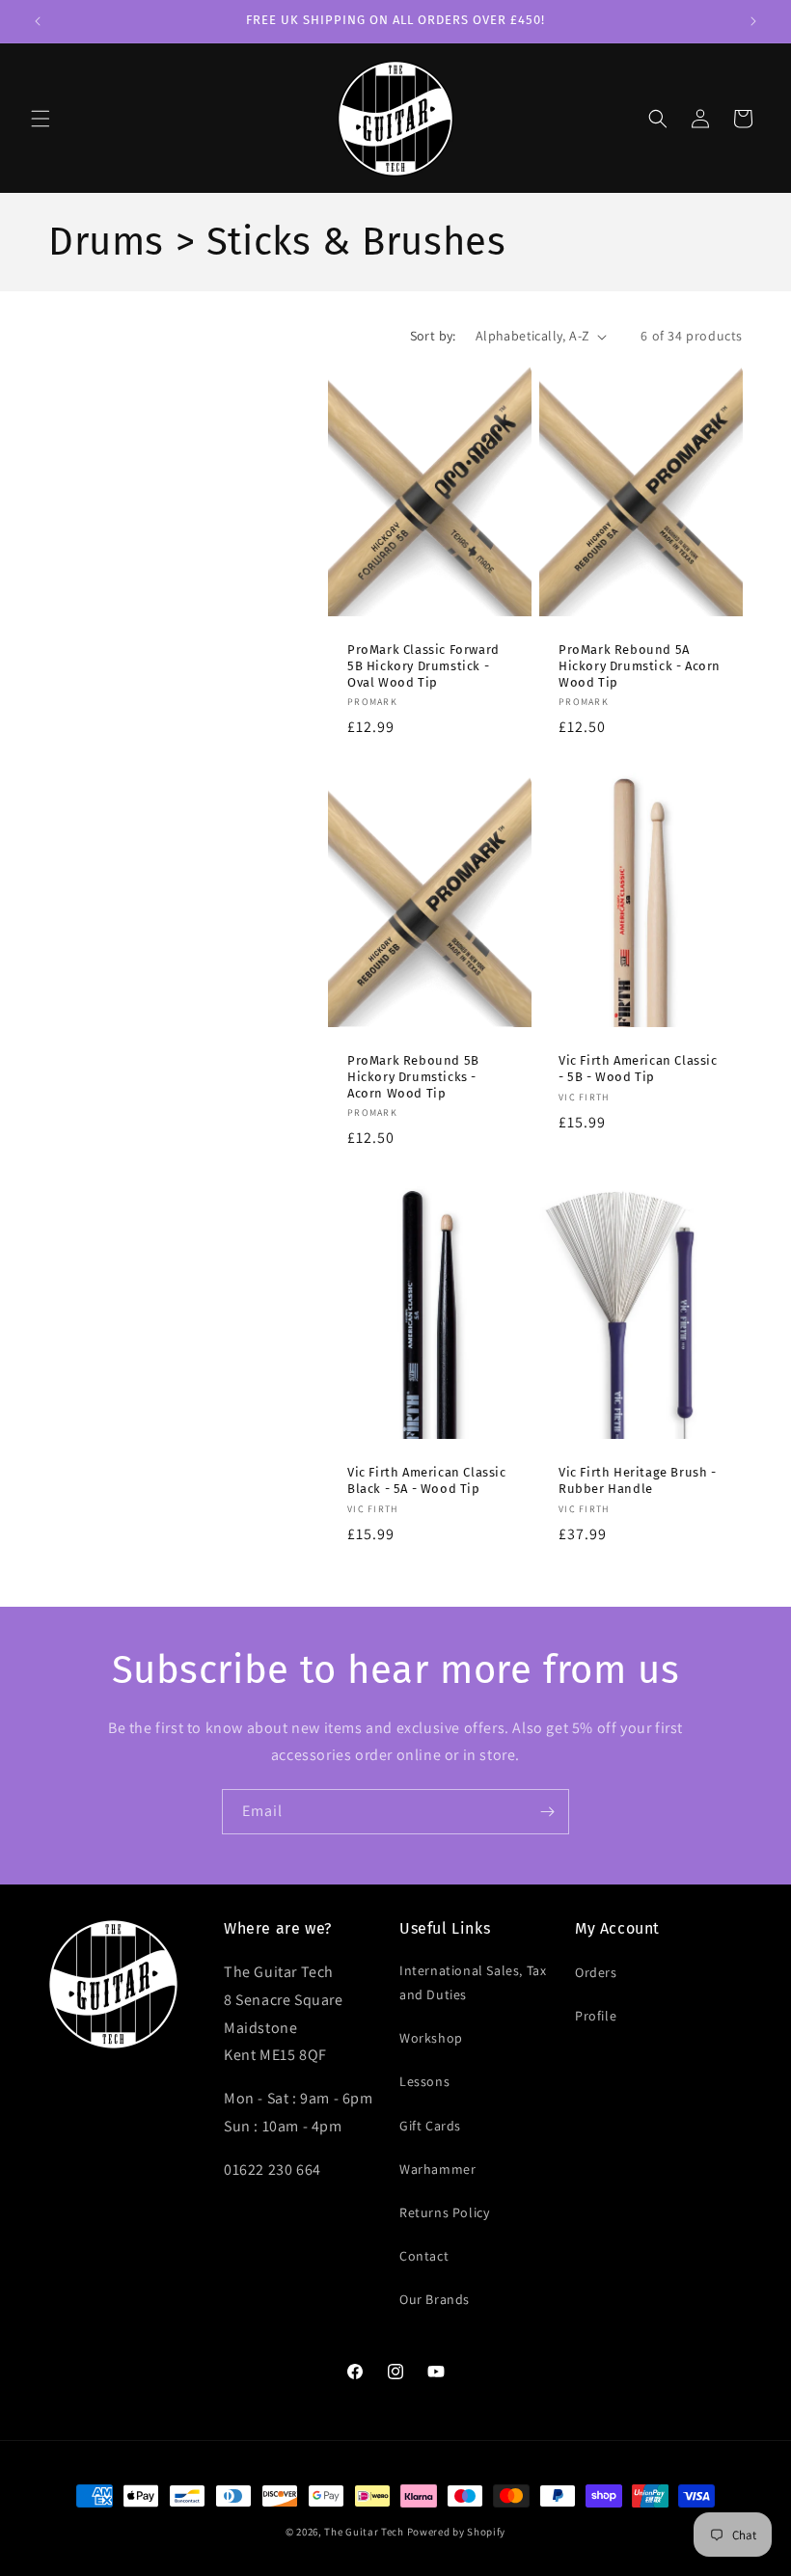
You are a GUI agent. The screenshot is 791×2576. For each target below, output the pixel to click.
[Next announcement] (753, 21)
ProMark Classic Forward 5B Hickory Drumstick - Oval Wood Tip (423, 666)
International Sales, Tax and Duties (473, 1982)
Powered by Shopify (457, 2532)
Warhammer (437, 2169)
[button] (41, 119)
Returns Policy (444, 2212)
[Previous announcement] (38, 21)
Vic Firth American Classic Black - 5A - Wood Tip (427, 1480)
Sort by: (433, 336)
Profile (596, 2016)
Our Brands (435, 2299)
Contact (424, 2256)
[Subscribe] (547, 1812)
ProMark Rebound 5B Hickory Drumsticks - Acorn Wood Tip (413, 1077)
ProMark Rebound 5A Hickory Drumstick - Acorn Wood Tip (640, 666)
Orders (596, 1972)
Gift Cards (430, 2126)
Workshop (431, 2038)
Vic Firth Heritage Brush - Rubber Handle (638, 1480)
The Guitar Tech (364, 2532)
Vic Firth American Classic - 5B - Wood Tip (638, 1069)
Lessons (424, 2081)
